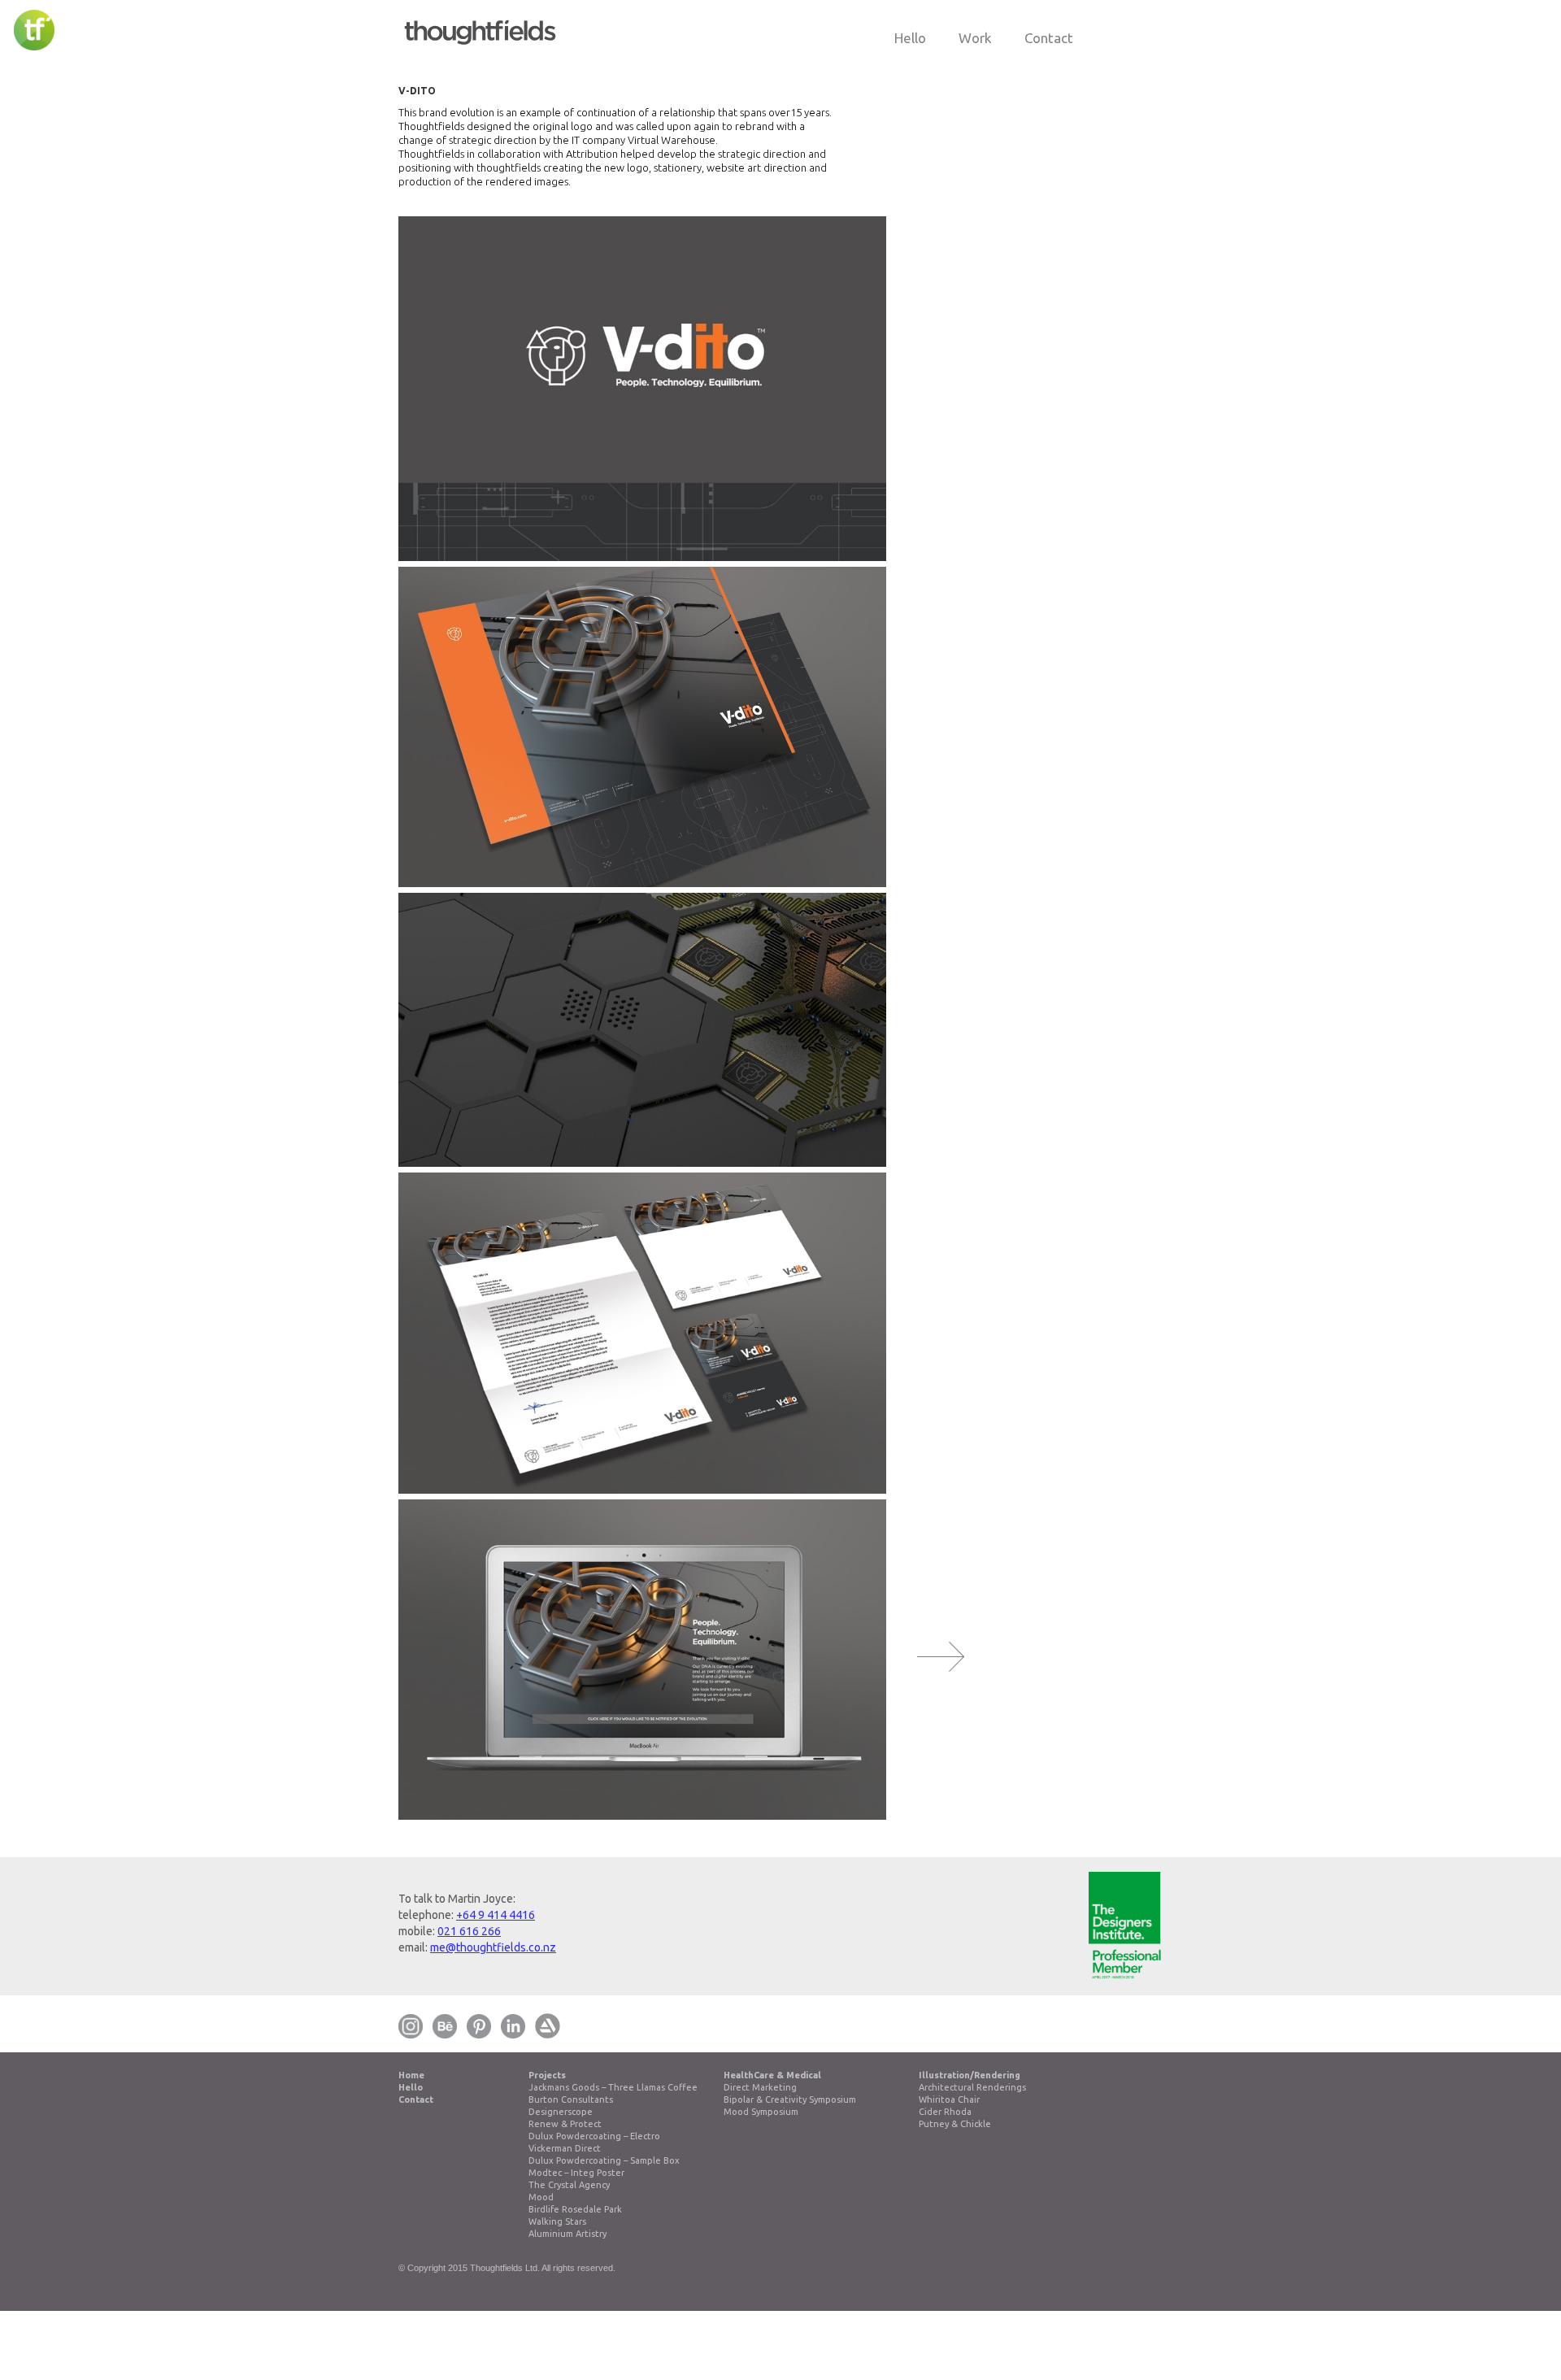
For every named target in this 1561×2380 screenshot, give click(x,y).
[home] (480, 26)
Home (411, 2075)
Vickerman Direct (565, 2148)
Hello (411, 2087)
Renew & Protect (565, 2124)
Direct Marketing (760, 2087)
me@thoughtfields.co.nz (493, 1947)
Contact (416, 2099)
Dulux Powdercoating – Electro (594, 2136)
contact (1049, 38)
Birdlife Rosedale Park (575, 2209)
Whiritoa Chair (949, 2099)
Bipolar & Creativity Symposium (790, 2099)
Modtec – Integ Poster (576, 2173)
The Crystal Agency (569, 2185)
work (975, 38)
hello (910, 38)
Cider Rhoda (945, 2112)
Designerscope (561, 2112)
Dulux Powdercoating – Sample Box (604, 2160)
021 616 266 (469, 1931)
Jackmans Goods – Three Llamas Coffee (613, 2087)
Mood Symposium (761, 2112)
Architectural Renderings (972, 2087)
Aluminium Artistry (567, 2234)
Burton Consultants (571, 2099)
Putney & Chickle (955, 2124)
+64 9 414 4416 (496, 1915)
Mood (541, 2197)
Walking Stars (557, 2221)
